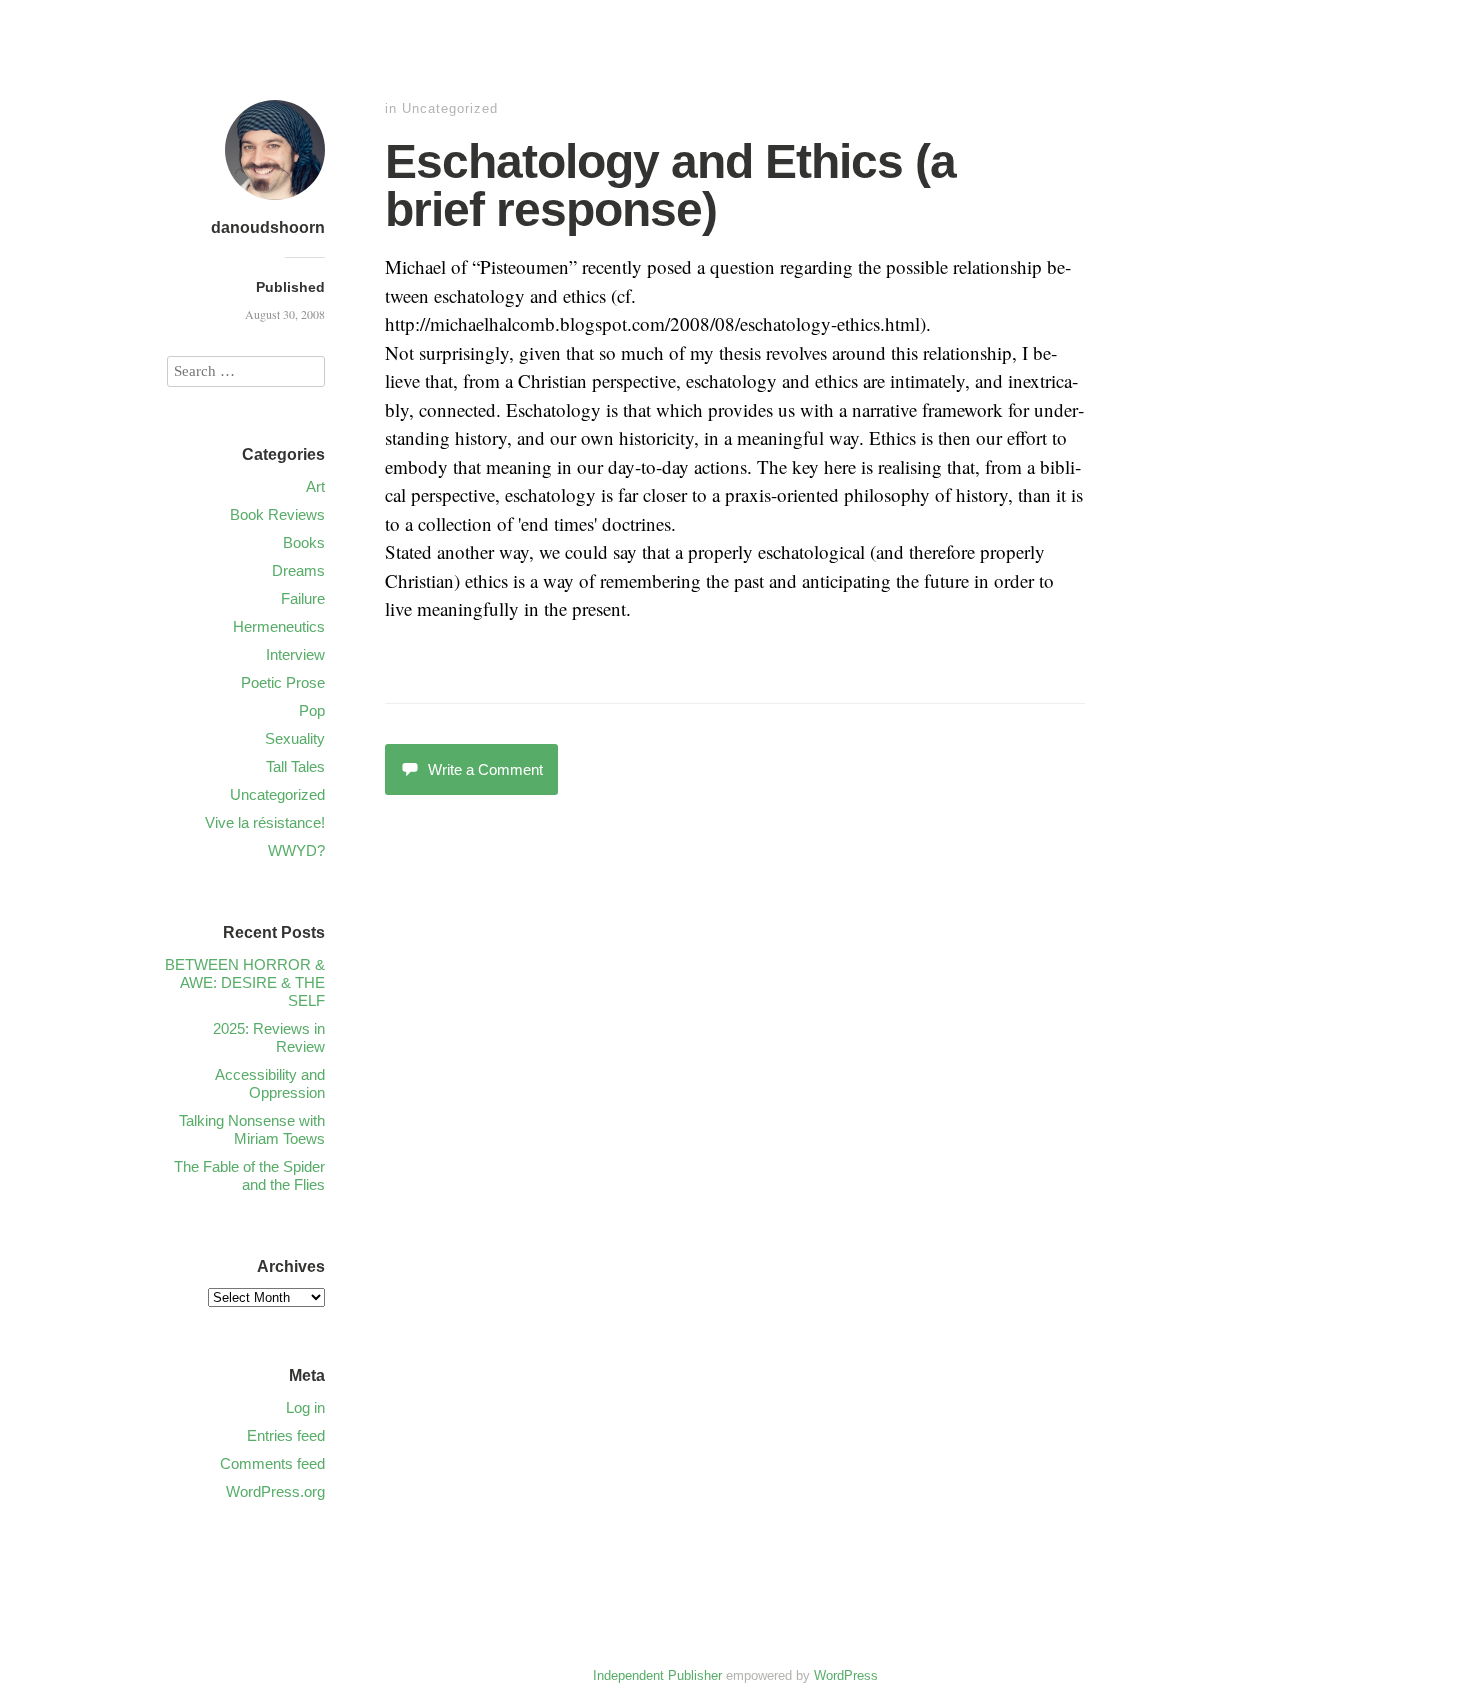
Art (315, 486)
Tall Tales (295, 766)
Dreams (298, 570)
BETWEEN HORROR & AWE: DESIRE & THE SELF (245, 982)
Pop (312, 710)
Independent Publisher (657, 1675)
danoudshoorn (268, 227)
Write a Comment (485, 769)
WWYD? (296, 850)
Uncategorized (450, 108)
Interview (295, 654)
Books (304, 542)
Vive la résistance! (265, 822)
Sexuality (295, 738)
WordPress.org (275, 1491)
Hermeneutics (279, 626)
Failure (303, 598)
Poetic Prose (283, 682)
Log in (305, 1407)
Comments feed (272, 1463)
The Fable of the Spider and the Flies (249, 1175)
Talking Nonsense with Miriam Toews (252, 1129)
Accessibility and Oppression (270, 1083)
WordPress (846, 1675)
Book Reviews (277, 514)
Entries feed (286, 1435)
